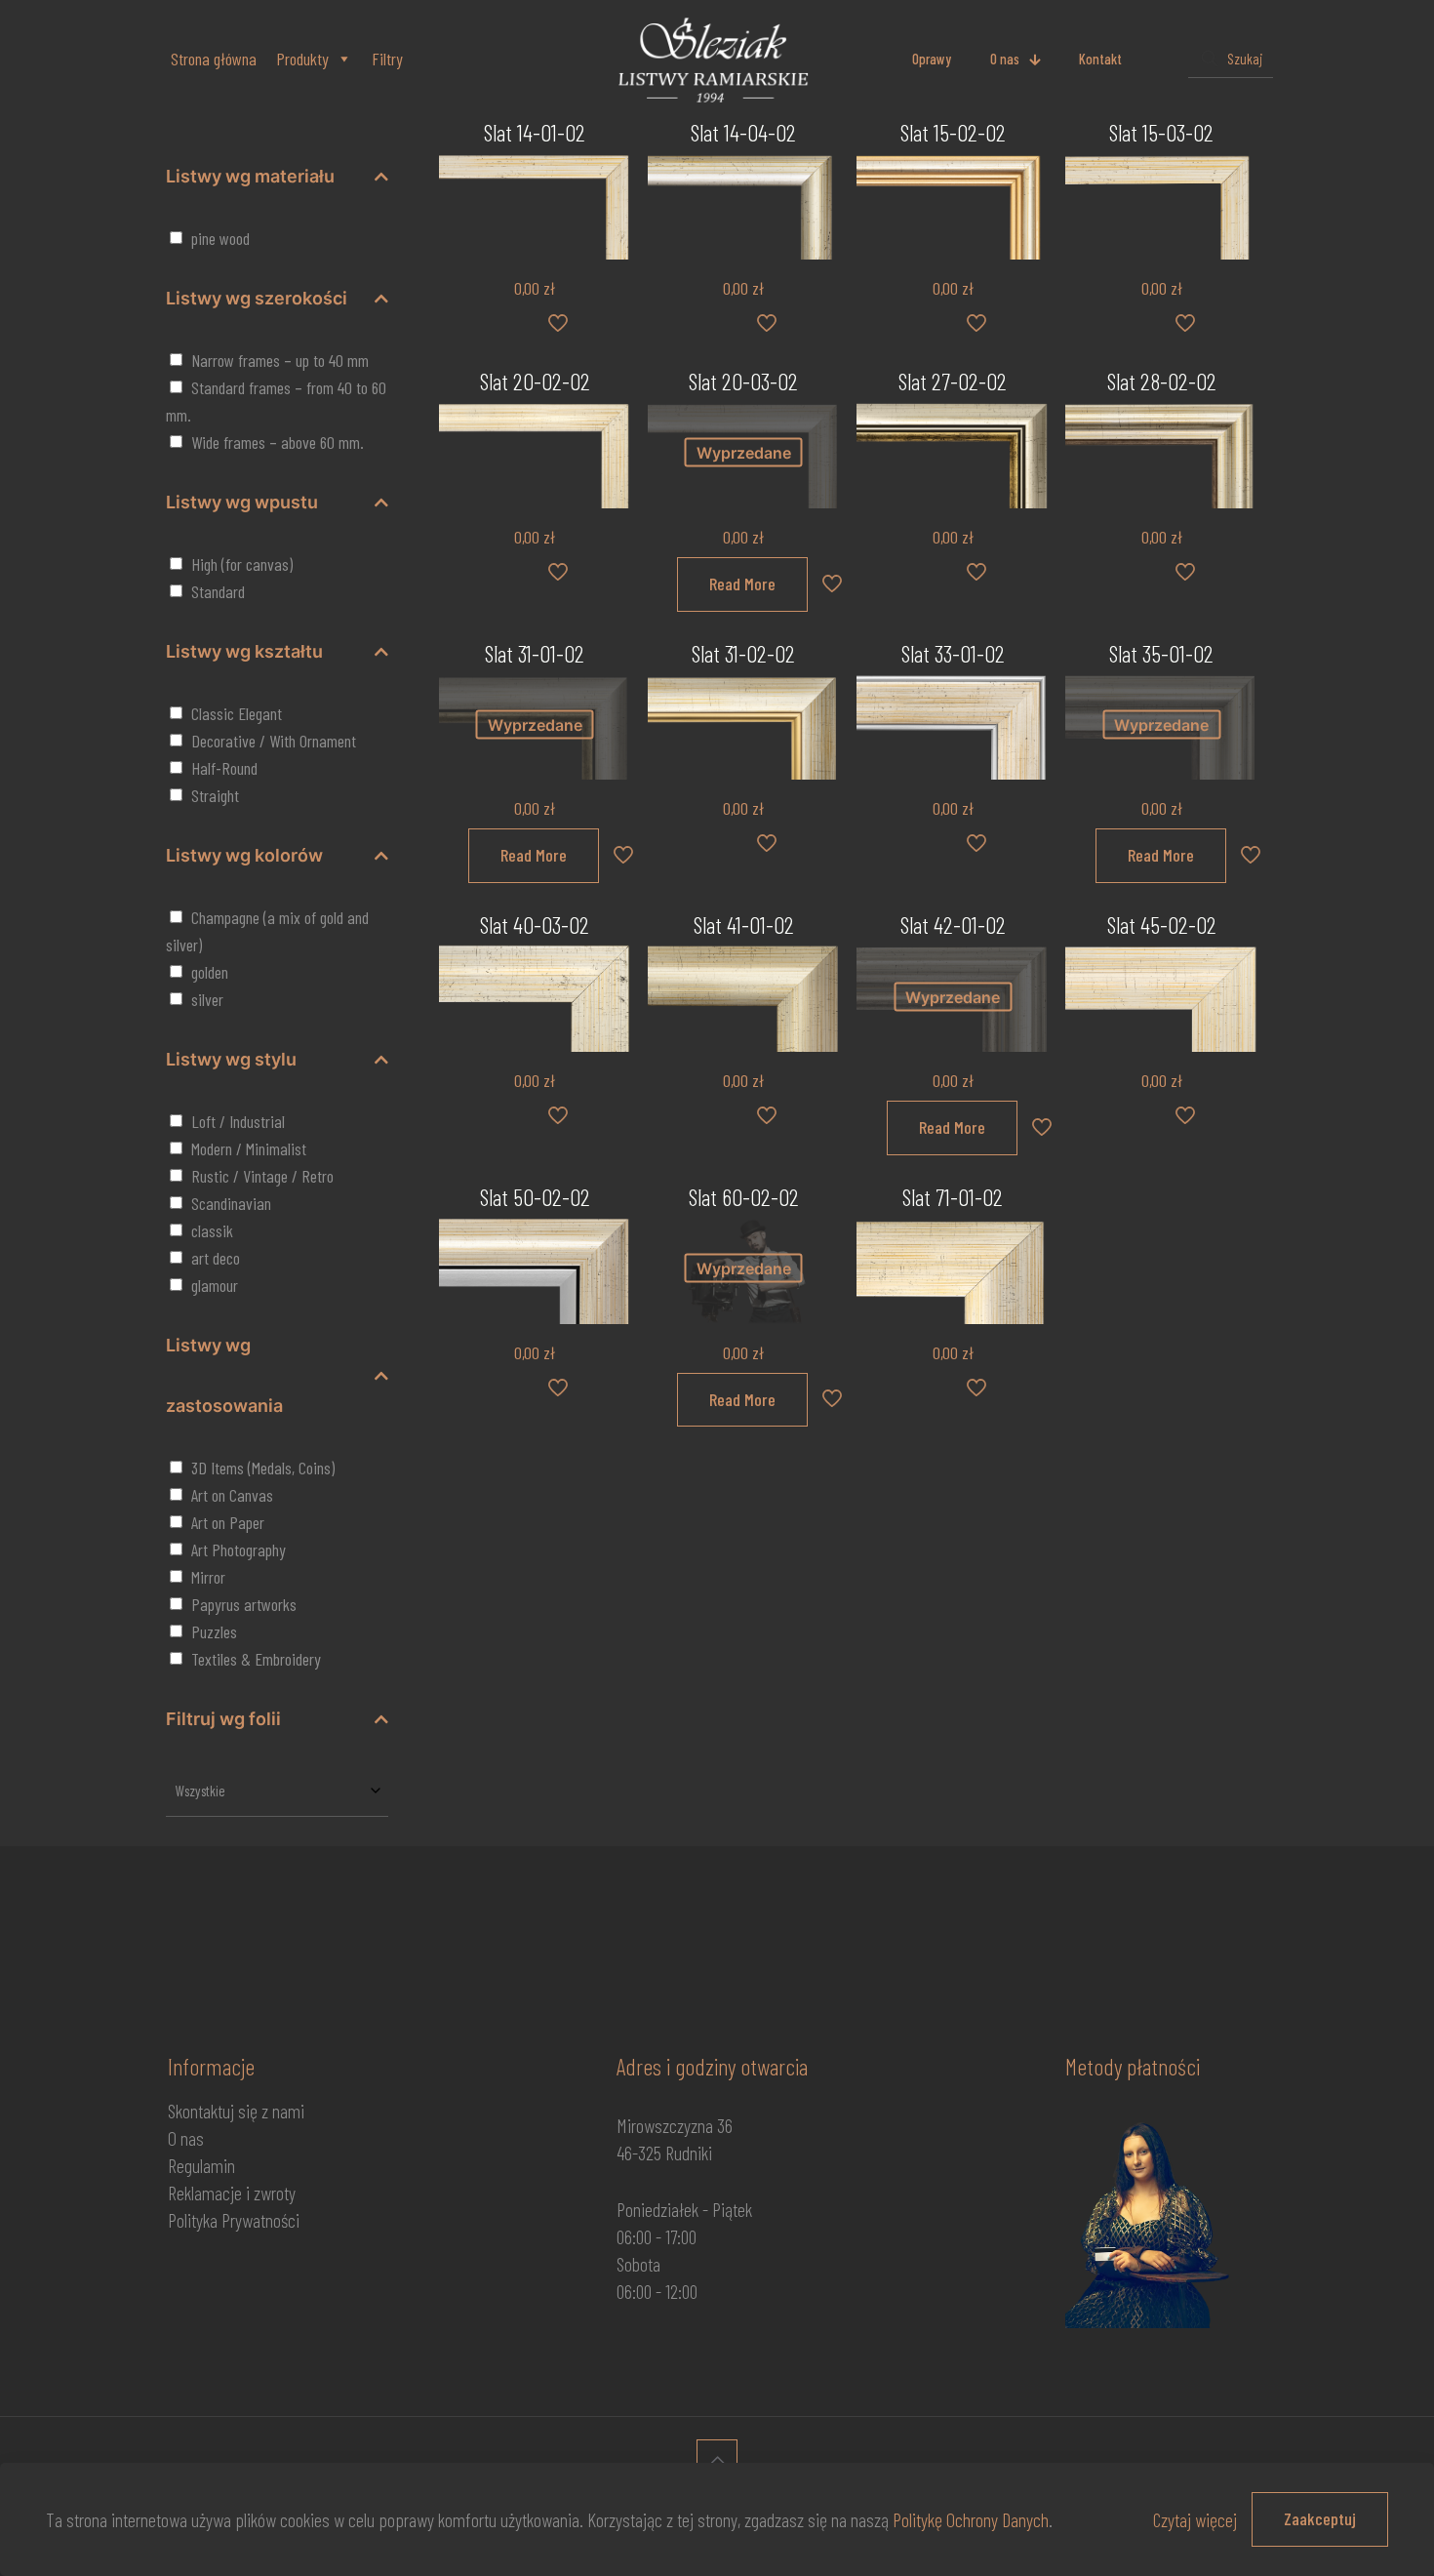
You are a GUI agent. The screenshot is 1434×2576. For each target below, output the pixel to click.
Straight (215, 795)
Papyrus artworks (244, 1604)
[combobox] (277, 1791)
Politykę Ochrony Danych (971, 2519)
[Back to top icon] (717, 2460)
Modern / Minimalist (249, 1148)
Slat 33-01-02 (953, 653)
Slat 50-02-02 (535, 1197)
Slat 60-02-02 (744, 1197)
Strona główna (214, 59)
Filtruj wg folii (223, 1719)
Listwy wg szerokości (257, 298)
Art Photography (239, 1550)
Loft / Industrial (238, 1121)
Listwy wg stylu (231, 1059)
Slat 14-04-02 (743, 132)
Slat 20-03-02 (743, 381)
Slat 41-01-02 (744, 925)
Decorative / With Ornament (274, 741)
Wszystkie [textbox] (200, 1791)
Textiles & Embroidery (256, 1659)
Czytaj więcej (1195, 2519)
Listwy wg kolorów (244, 855)
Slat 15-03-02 (1161, 132)
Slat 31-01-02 (535, 653)
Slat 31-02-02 (743, 653)
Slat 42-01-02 (953, 925)
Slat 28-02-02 (1162, 381)
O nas (186, 2138)
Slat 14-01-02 (535, 132)
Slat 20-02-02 (535, 381)
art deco (216, 1258)
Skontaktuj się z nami (236, 2111)
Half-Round (224, 768)
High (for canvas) (242, 564)
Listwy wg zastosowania (224, 1375)
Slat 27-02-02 (953, 381)
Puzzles (214, 1631)
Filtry (387, 59)
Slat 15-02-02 (953, 132)
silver (207, 999)
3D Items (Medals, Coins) (263, 1468)
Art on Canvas (232, 1495)
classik (212, 1230)
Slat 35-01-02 (1161, 653)
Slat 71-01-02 (953, 1197)
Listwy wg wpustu (242, 502)
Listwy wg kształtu (244, 651)
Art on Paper (228, 1522)
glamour (215, 1285)
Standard (218, 591)
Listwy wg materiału (250, 176)
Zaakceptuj (1320, 2518)
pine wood (220, 238)
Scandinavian (231, 1203)
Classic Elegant (237, 713)
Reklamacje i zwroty (232, 2193)
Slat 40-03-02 (535, 925)
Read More (742, 584)
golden (210, 972)
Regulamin (201, 2165)
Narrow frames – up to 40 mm (280, 360)
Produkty (302, 59)
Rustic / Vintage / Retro (262, 1176)
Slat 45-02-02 (1162, 925)
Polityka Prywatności (234, 2220)
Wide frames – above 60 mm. (278, 442)
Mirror (208, 1577)
